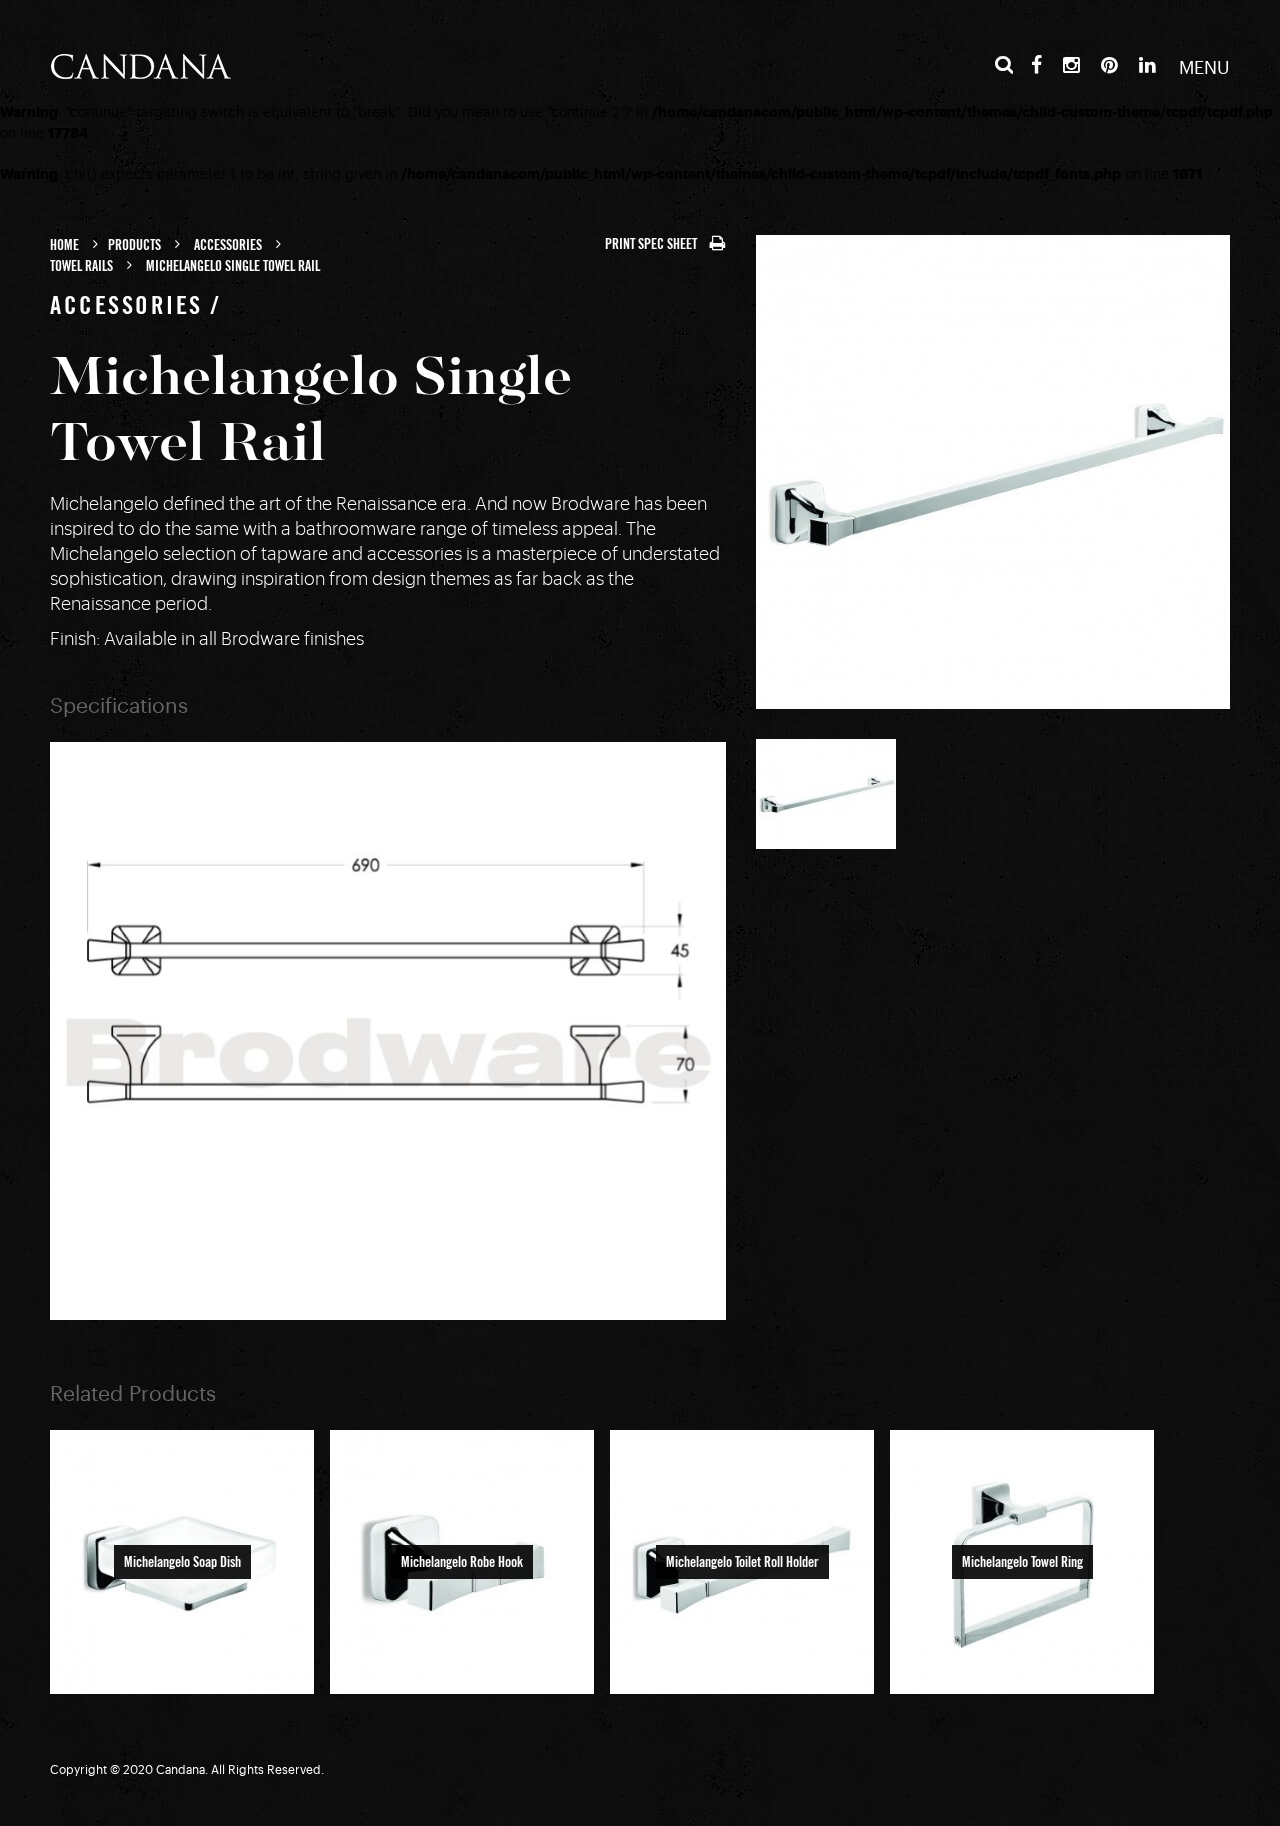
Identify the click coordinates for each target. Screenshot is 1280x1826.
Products (134, 245)
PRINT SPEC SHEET (652, 244)
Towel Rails (81, 266)
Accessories (228, 245)
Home (64, 245)
